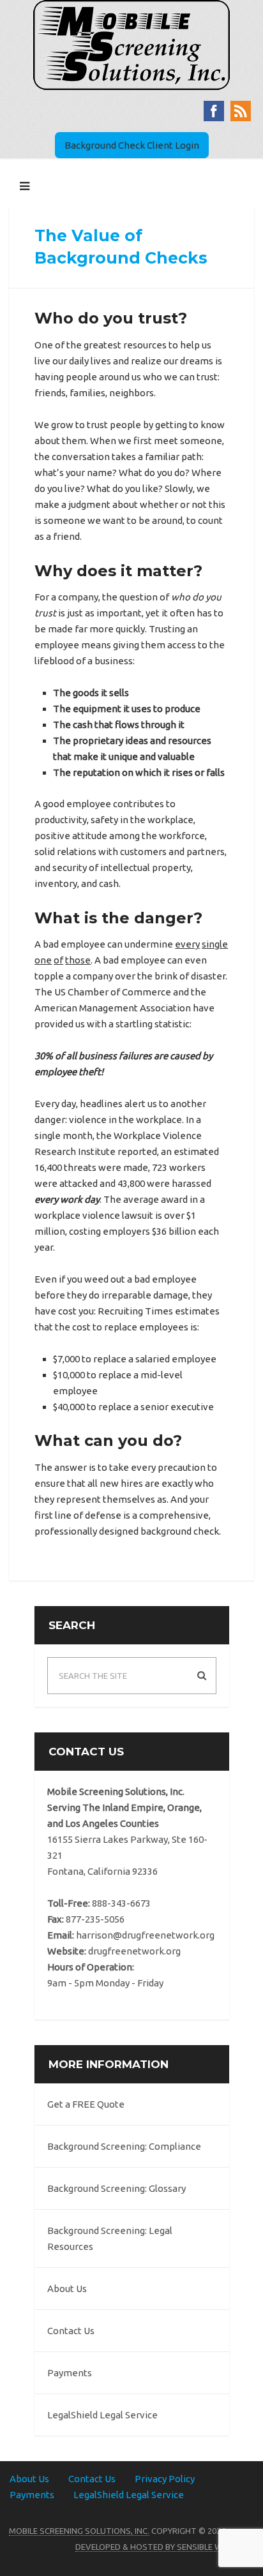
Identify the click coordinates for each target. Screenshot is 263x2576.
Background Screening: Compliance (124, 2146)
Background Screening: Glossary (116, 2188)
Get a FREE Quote (86, 2104)
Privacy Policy (165, 2479)
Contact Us (71, 2331)
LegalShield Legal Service (102, 2415)
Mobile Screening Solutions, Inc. (79, 2531)
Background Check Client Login (132, 145)
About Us (67, 2289)
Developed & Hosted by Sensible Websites (165, 2547)
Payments (70, 2373)
